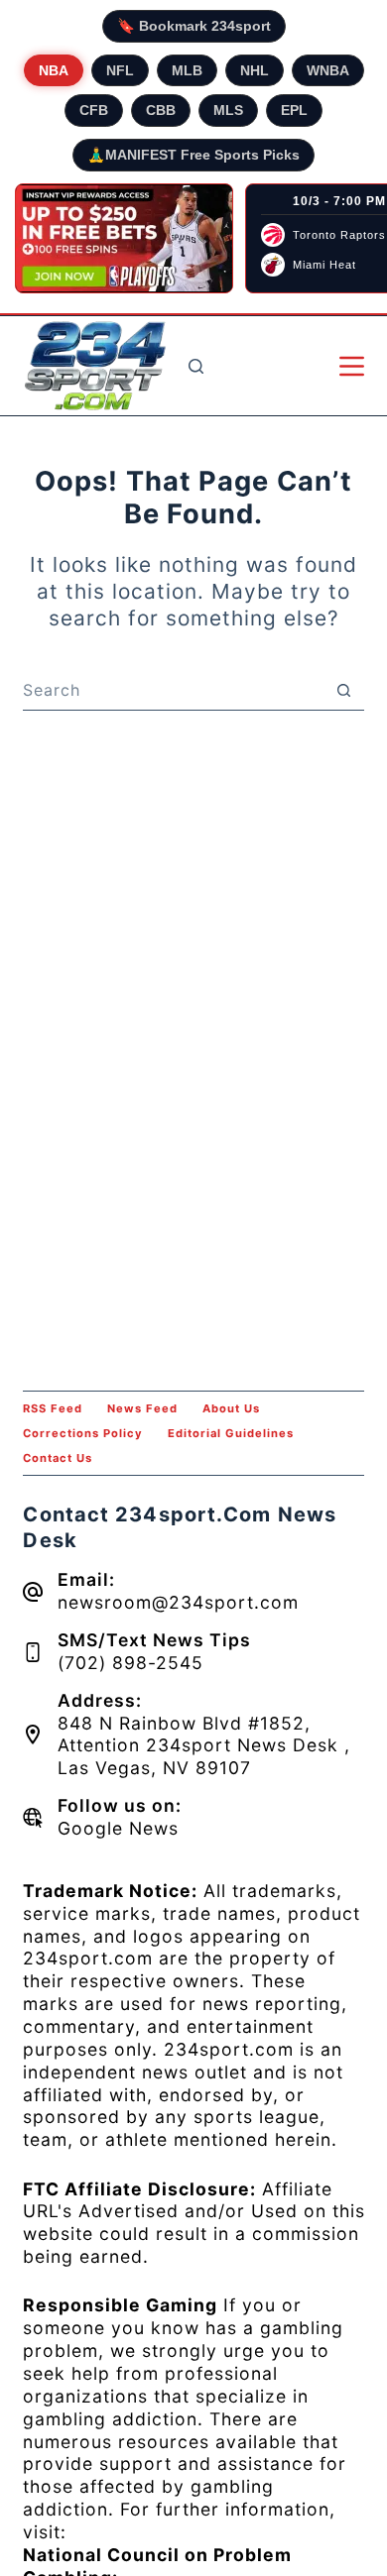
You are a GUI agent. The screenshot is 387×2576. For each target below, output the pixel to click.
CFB (94, 110)
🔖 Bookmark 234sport (194, 26)
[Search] (196, 366)
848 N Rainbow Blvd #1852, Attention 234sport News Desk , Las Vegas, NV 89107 (204, 1746)
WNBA (328, 70)
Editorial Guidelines (231, 1433)
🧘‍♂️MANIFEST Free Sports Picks (193, 155)
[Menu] (352, 366)
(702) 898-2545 (130, 1663)
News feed (142, 1408)
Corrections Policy (83, 1433)
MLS (228, 110)
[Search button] (344, 690)
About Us (231, 1408)
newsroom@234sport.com (178, 1602)
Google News (118, 1828)
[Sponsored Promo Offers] (124, 239)
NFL (120, 70)
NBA (54, 70)
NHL (255, 70)
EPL (294, 110)
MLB (187, 70)
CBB (161, 110)
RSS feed (53, 1408)
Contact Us (58, 1458)
